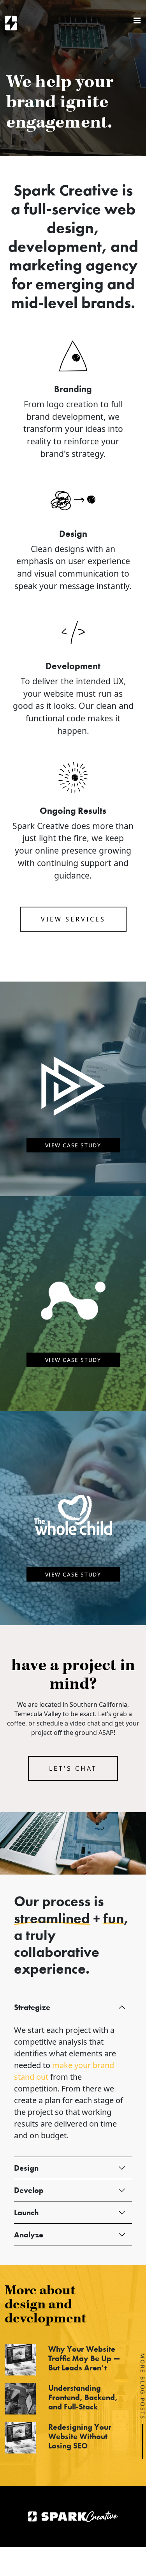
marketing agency (73, 265)
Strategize (32, 2007)
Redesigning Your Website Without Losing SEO (80, 2436)
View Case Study (73, 1145)
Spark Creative (11, 23)
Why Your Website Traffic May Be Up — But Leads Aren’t (84, 2358)
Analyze (29, 2235)
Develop (29, 2190)
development (55, 246)
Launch (26, 2212)
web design (91, 218)
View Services (73, 919)
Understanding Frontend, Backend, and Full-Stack (83, 2397)
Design (26, 2168)
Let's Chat (73, 1768)
